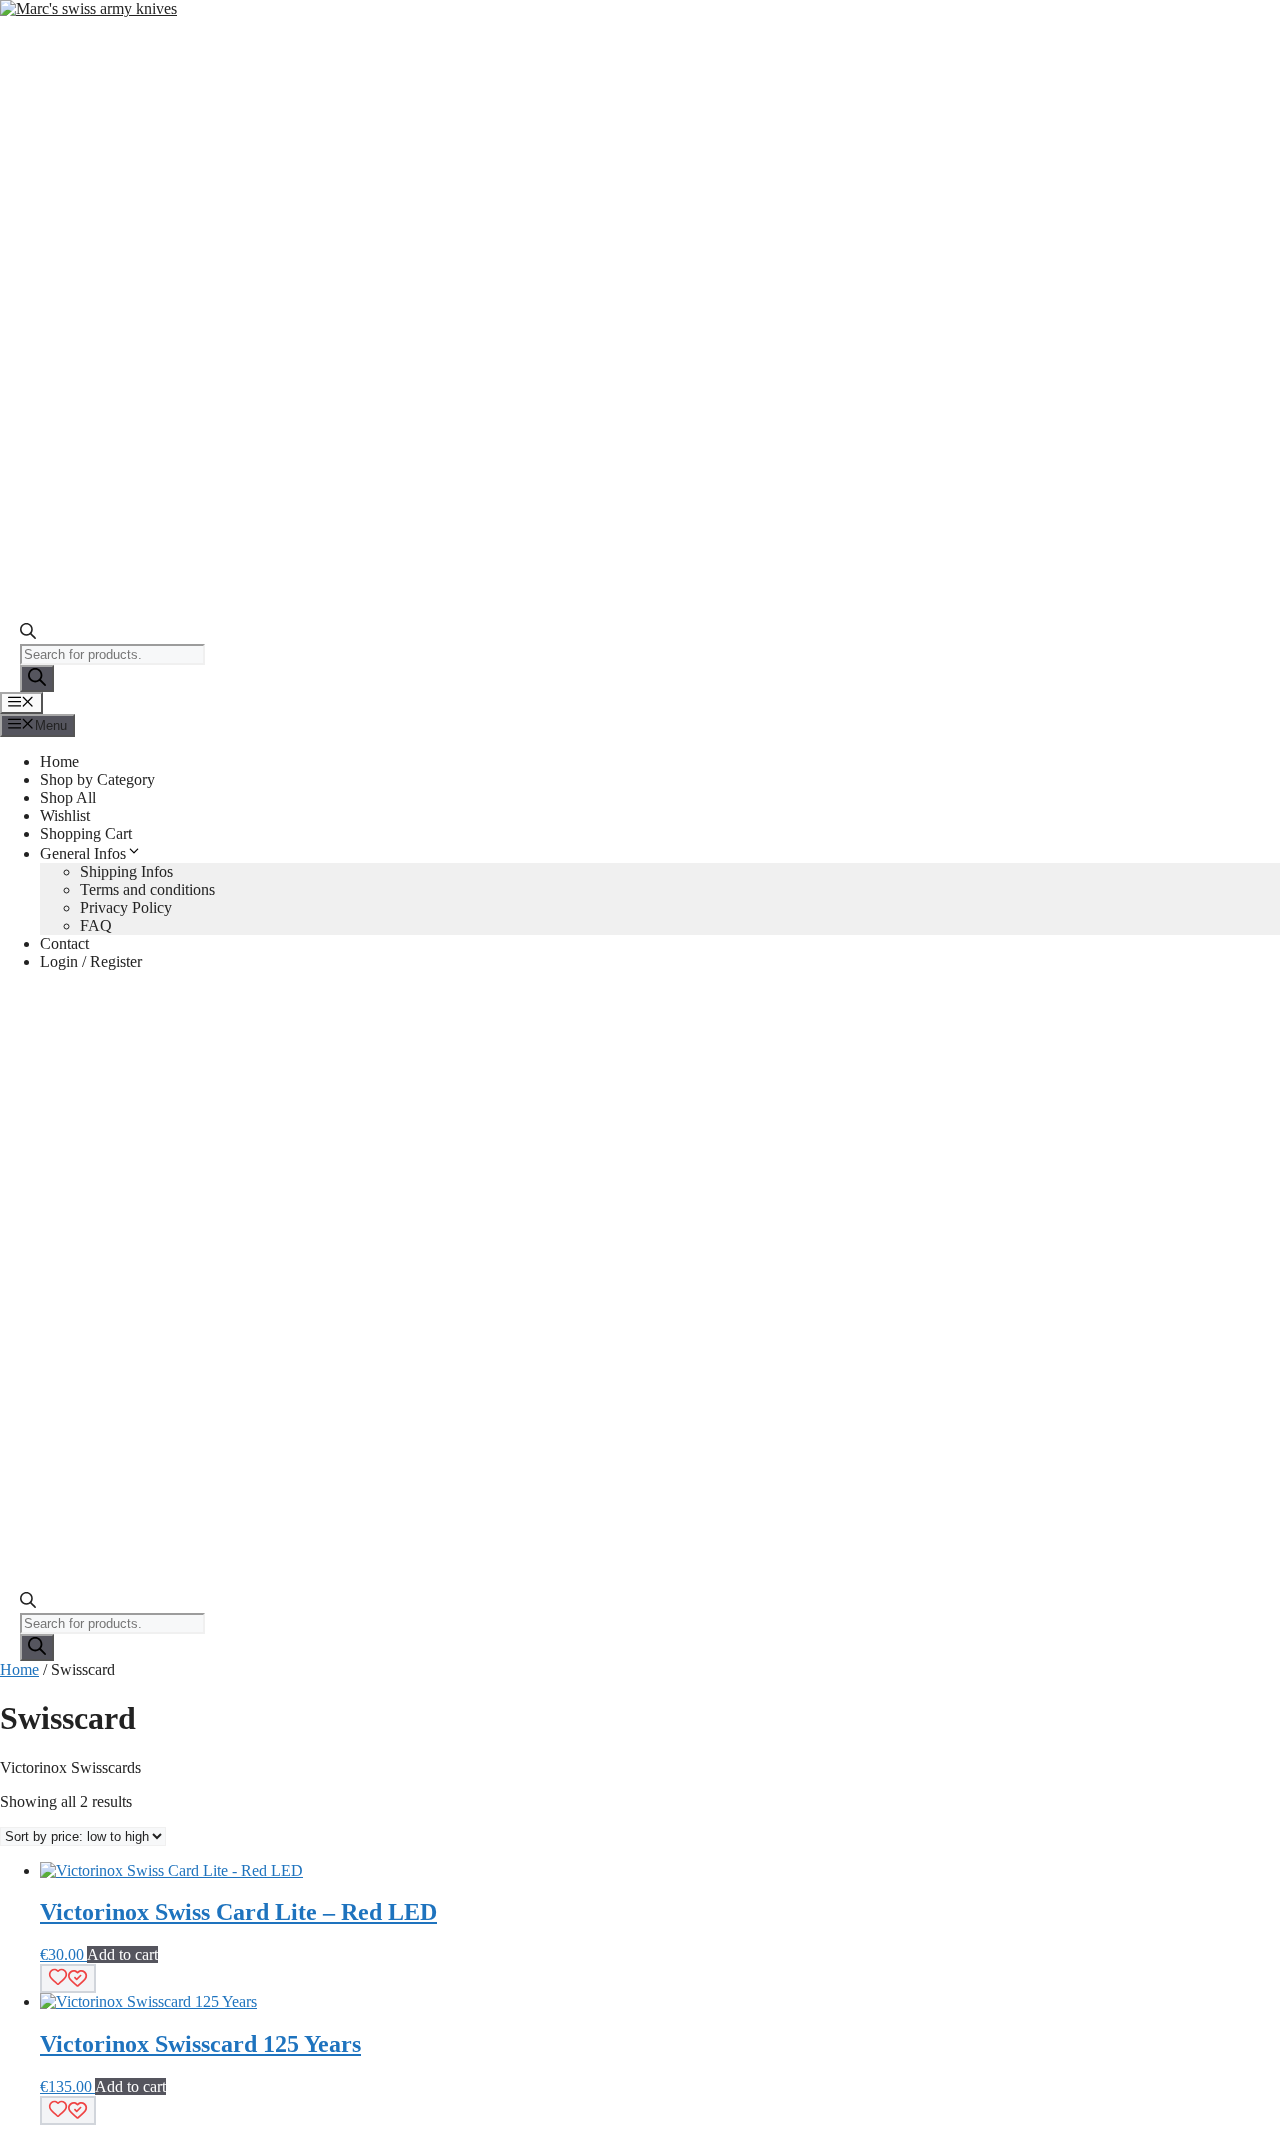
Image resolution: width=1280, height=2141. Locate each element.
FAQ (96, 925)
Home (59, 761)
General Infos (83, 853)
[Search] (37, 678)
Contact (64, 943)
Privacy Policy (126, 907)
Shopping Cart (86, 833)
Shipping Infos (126, 871)
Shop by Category (97, 779)
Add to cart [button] (122, 1954)
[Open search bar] (28, 634)
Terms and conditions (147, 889)
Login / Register (91, 961)
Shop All (68, 797)
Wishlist (65, 815)
